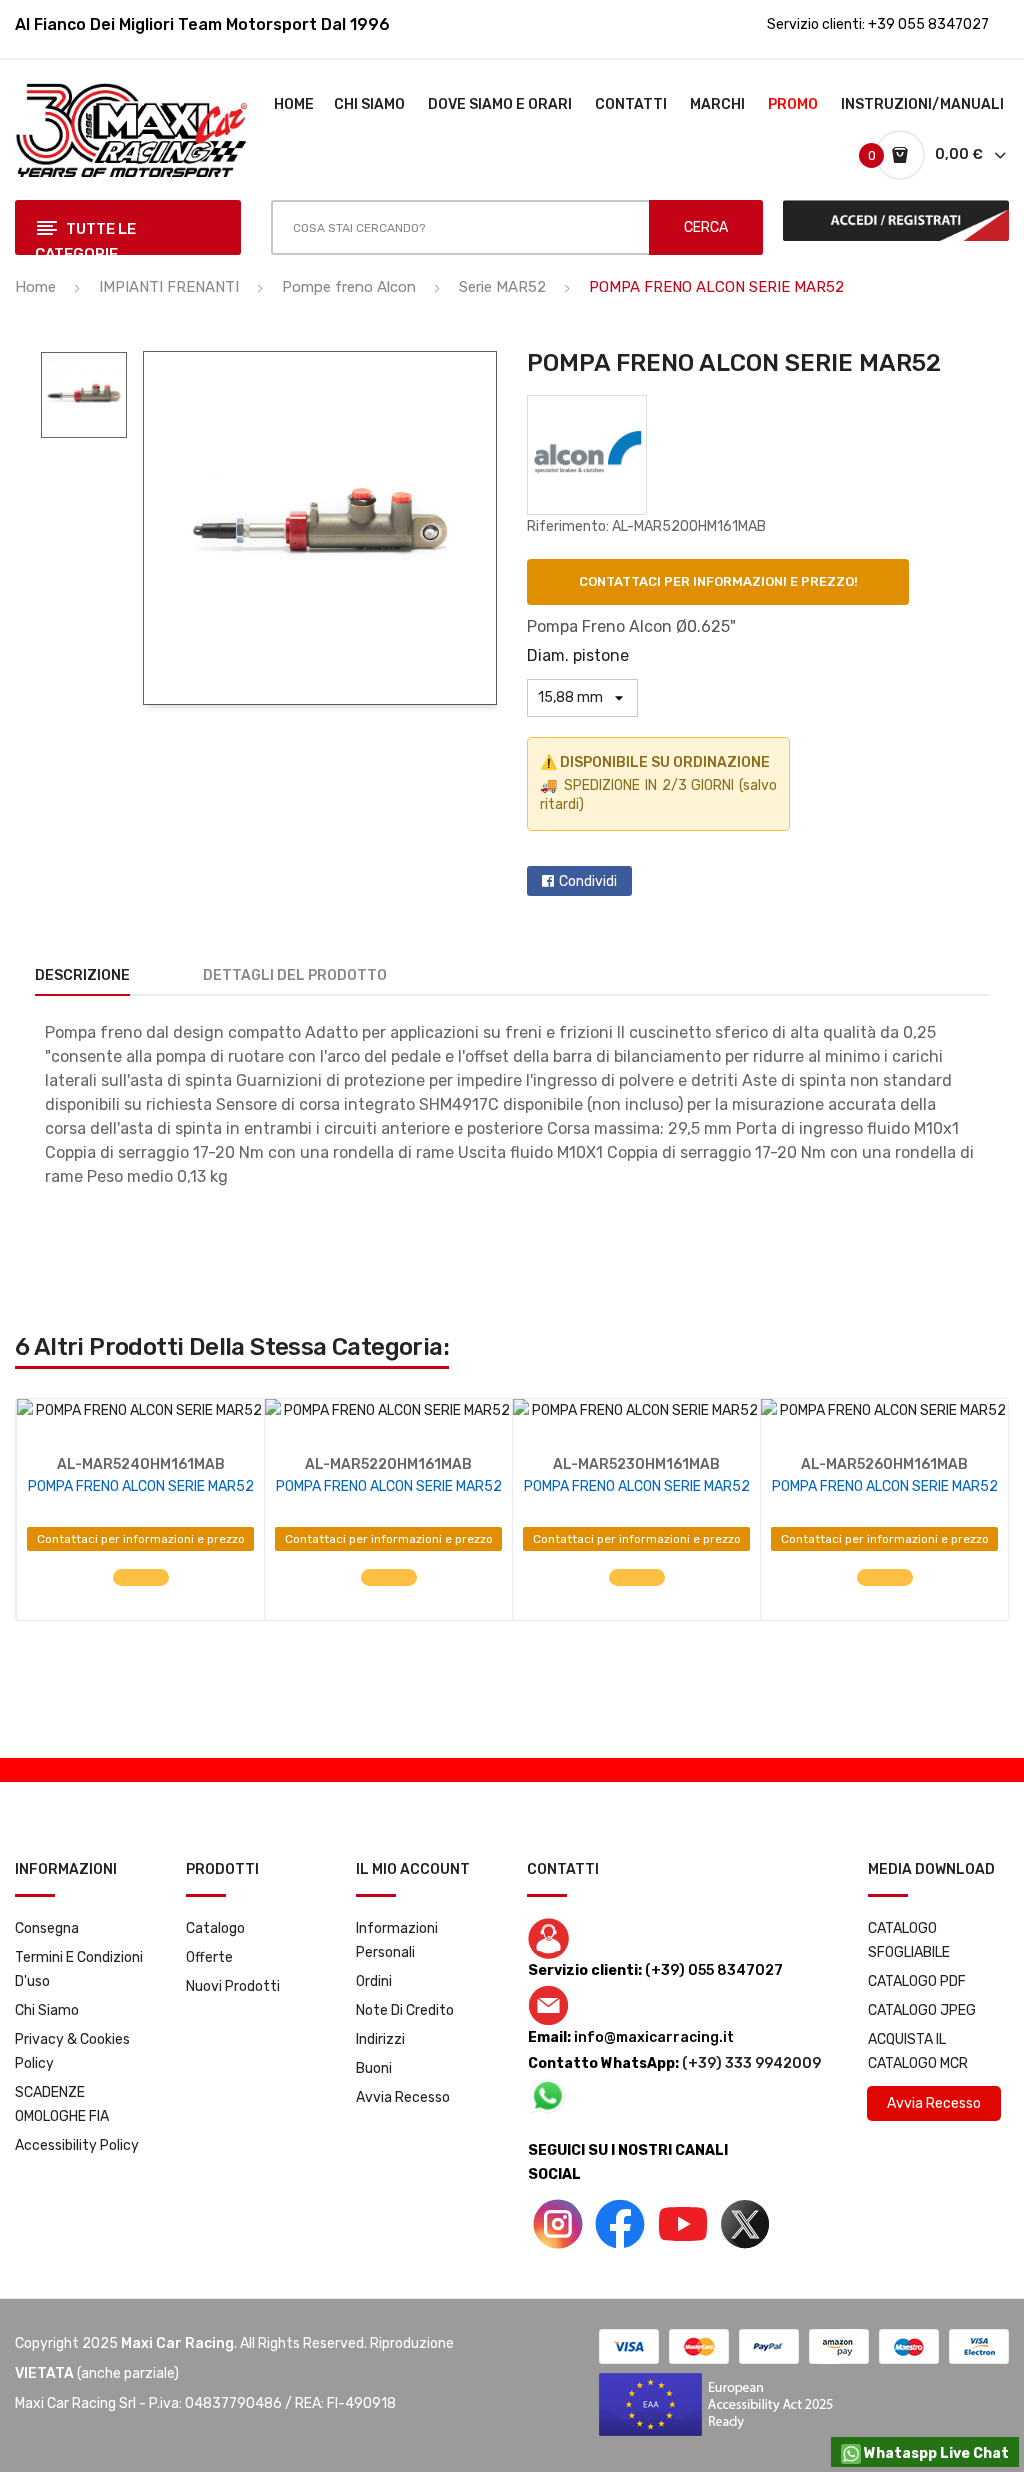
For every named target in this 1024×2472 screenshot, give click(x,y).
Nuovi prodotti (233, 1986)
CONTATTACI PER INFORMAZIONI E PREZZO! (718, 581)
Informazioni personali (397, 1940)
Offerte (209, 1957)
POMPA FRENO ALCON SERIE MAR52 (141, 1486)
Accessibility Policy (77, 2145)
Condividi (588, 881)
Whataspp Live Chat (935, 2453)
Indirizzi (380, 2039)
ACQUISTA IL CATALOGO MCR (918, 2051)
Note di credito (405, 2010)
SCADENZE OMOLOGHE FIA (62, 2104)
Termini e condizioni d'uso (79, 1969)
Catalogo (215, 1928)
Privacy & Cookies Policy (72, 2051)
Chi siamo (47, 2010)
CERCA (706, 227)
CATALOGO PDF (917, 1981)
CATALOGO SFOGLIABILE (909, 1940)
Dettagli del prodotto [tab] (295, 975)
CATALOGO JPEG (922, 2010)
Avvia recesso (403, 2097)
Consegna (47, 1928)
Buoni (374, 2068)
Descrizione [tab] (82, 975)
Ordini (374, 1981)
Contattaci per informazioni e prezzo (141, 1539)
